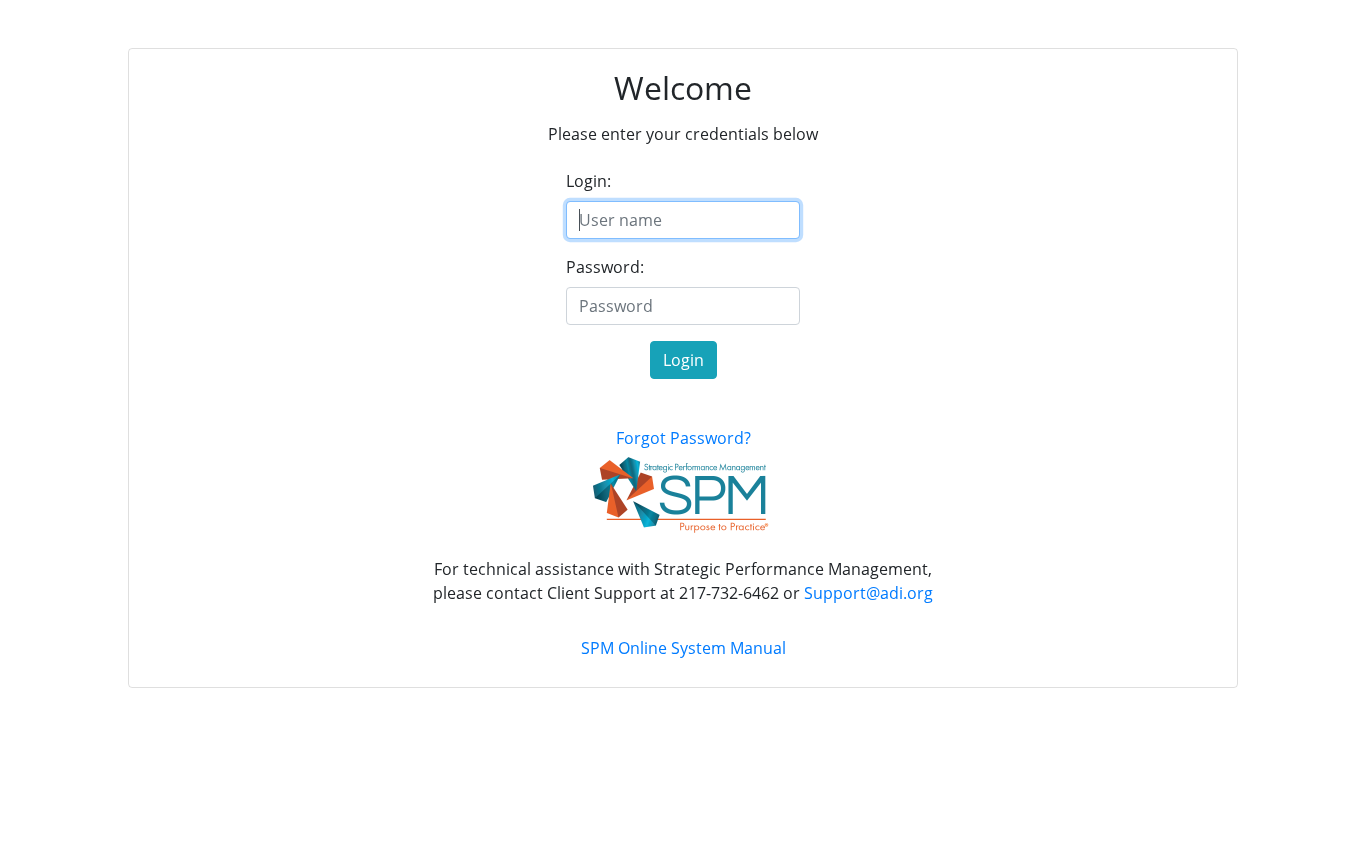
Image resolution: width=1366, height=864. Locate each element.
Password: (605, 267)
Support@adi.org (868, 593)
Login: (588, 181)
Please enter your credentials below (683, 134)
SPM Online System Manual (683, 648)
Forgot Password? (683, 438)
